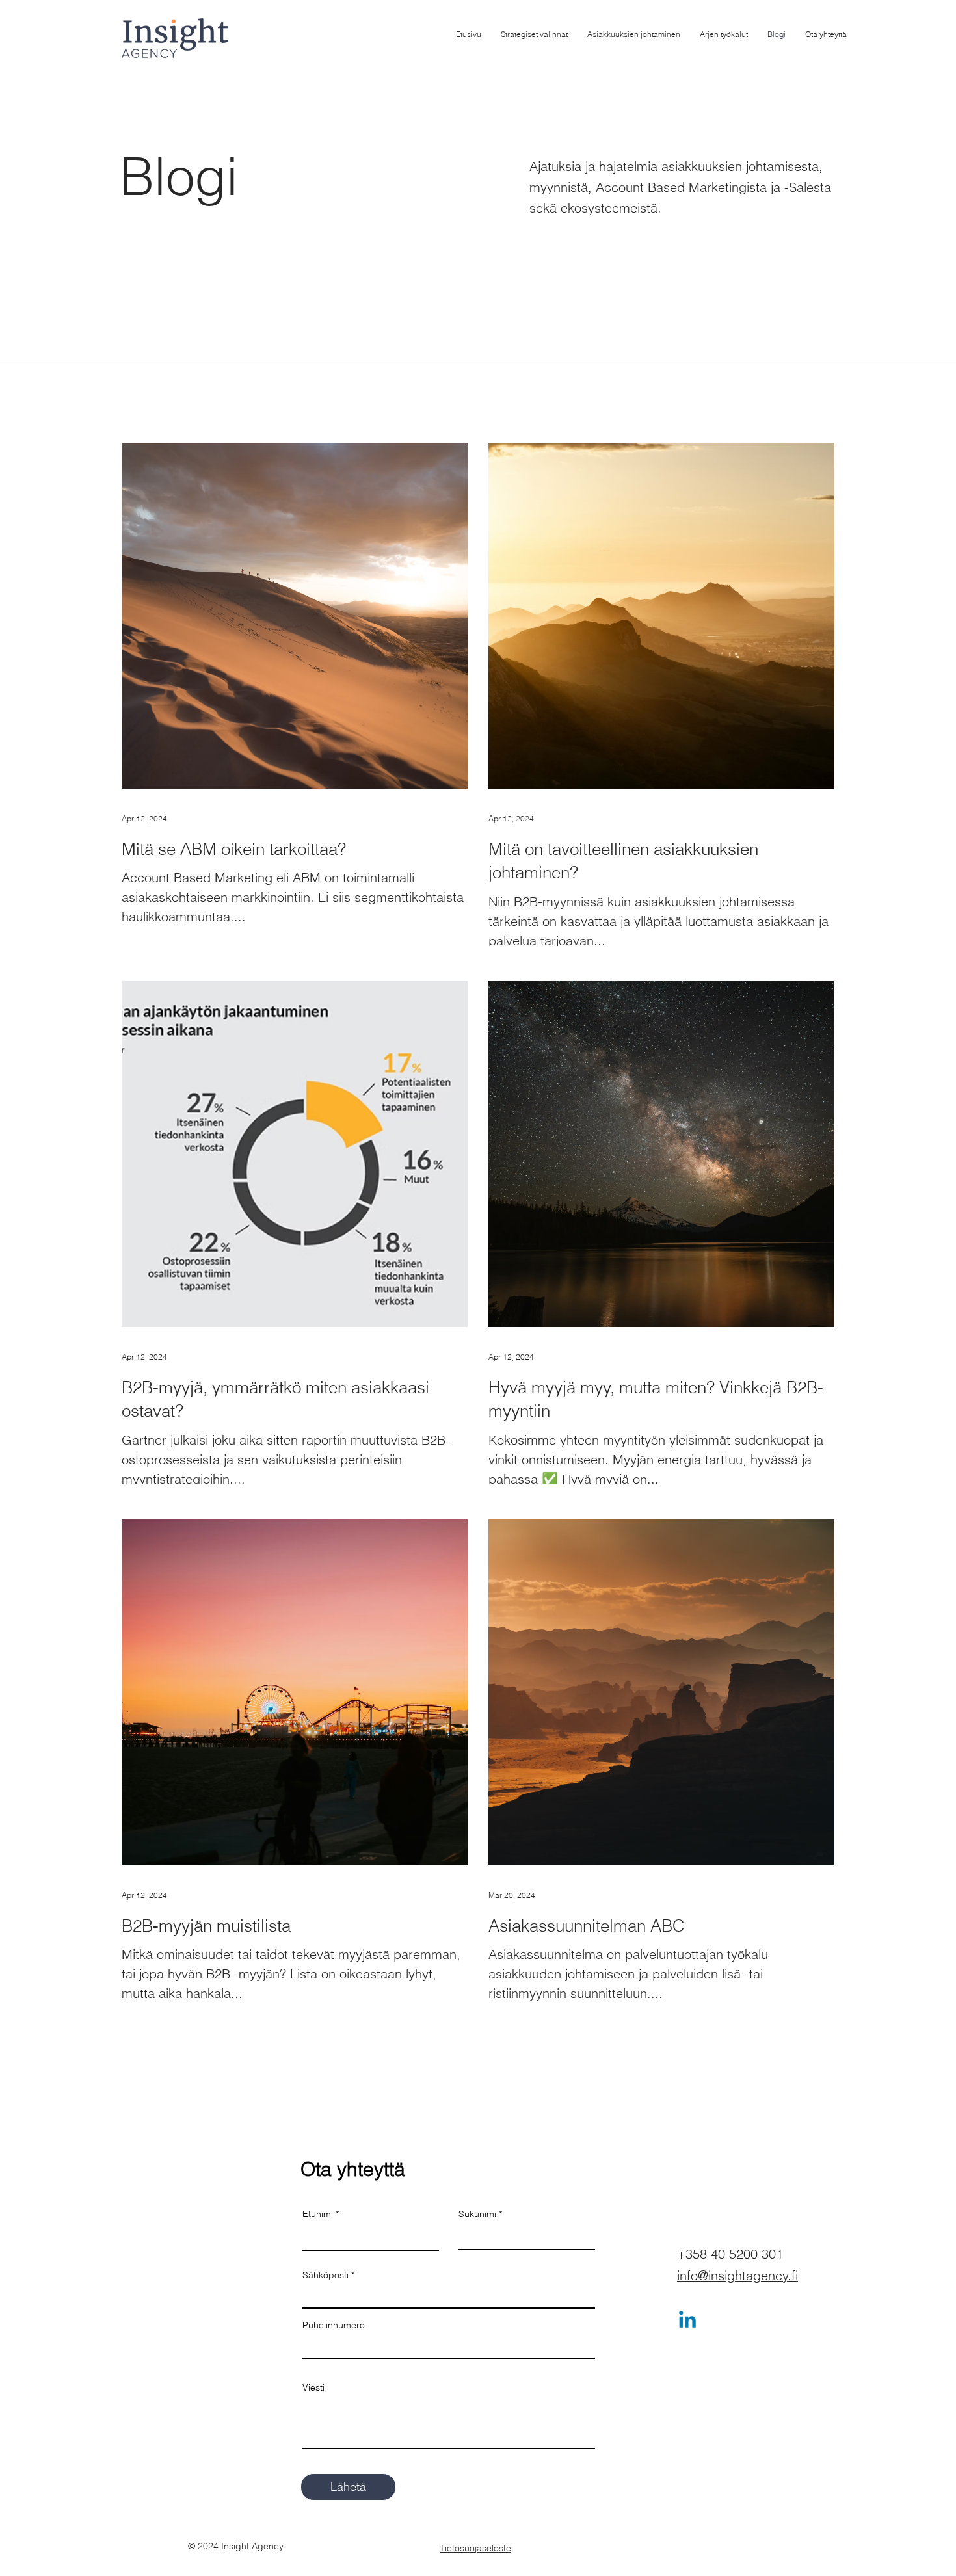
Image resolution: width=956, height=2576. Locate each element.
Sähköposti (325, 2275)
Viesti (313, 2387)
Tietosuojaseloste (475, 2548)
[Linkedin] (687, 2321)
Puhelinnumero (334, 2325)
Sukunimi (477, 2214)
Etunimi (318, 2214)
